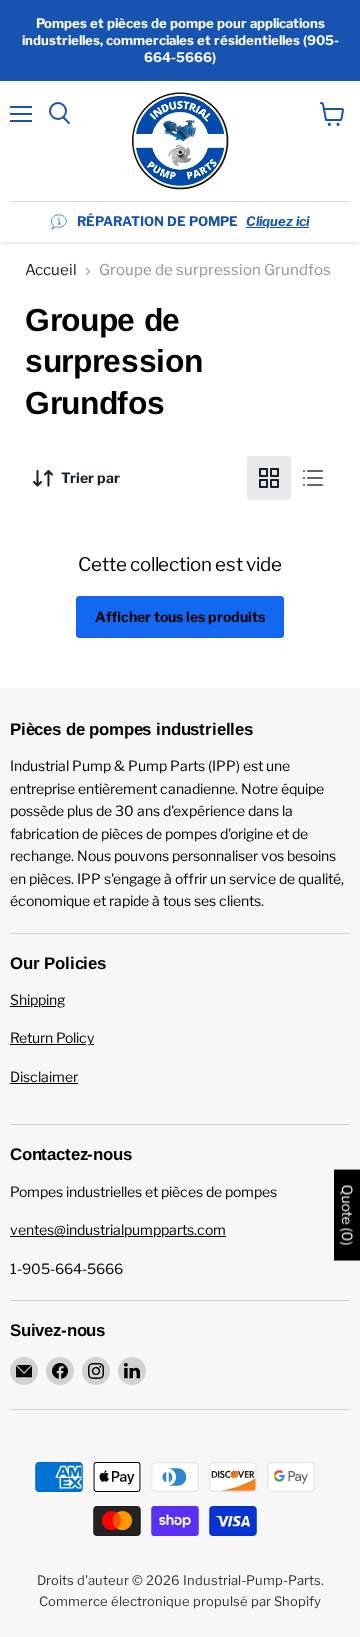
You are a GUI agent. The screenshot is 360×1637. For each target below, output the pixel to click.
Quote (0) (347, 1214)
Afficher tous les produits (180, 616)
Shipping (37, 999)
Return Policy (52, 1037)
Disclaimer (44, 1076)
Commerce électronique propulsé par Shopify (180, 1601)
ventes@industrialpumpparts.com (118, 1229)
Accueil (51, 270)
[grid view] (269, 478)
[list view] (313, 478)
